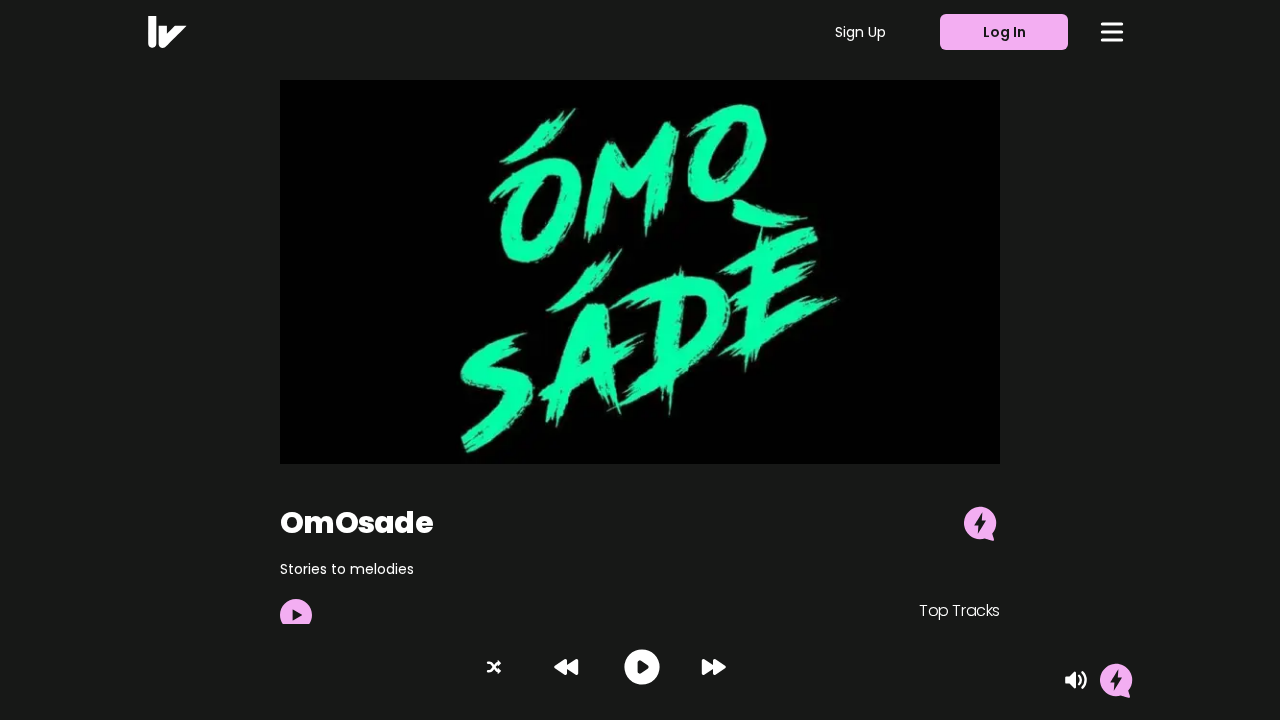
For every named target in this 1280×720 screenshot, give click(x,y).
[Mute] (1076, 680)
